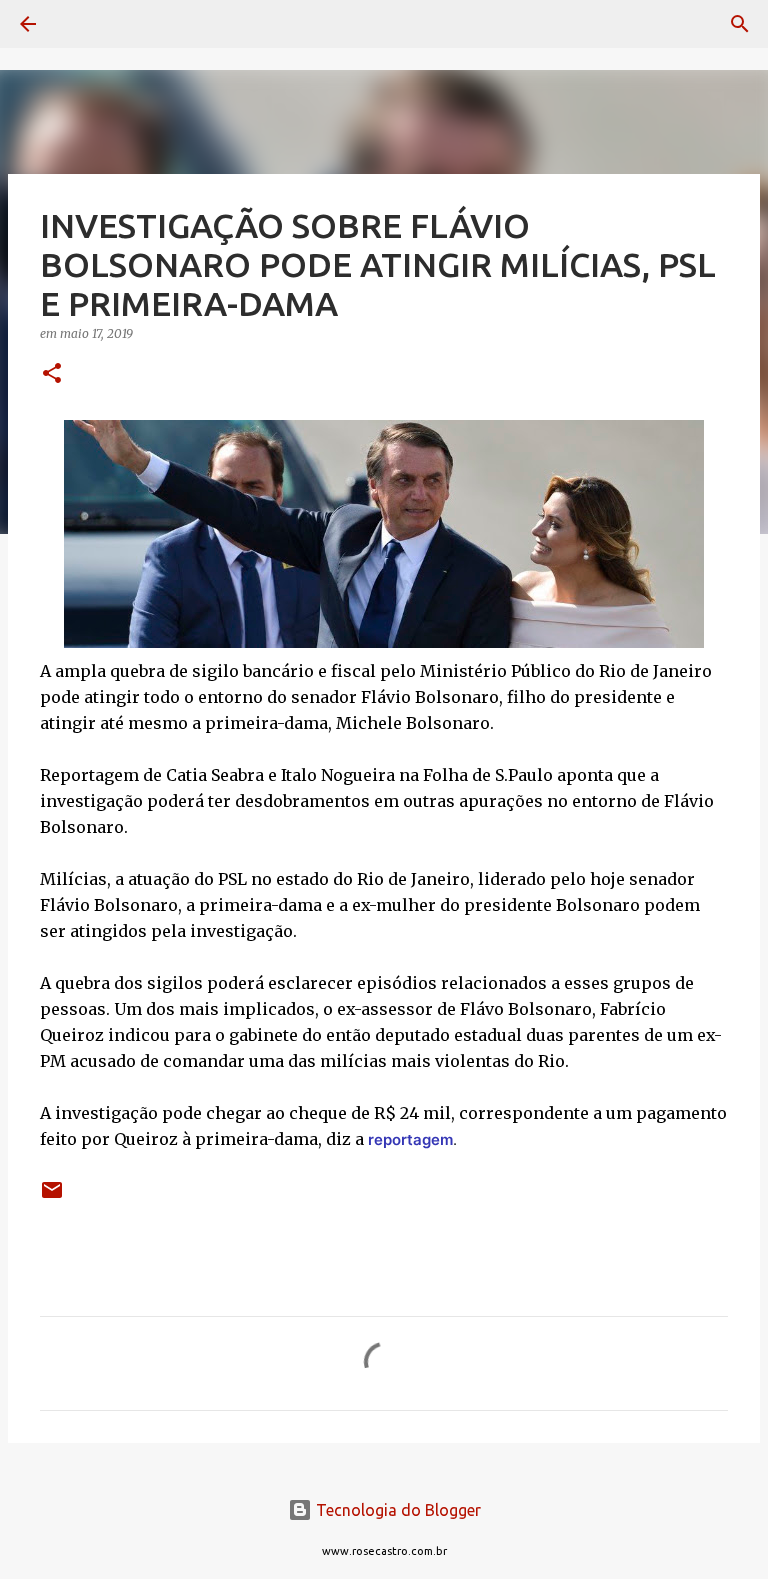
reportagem (410, 1139)
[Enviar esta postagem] (52, 1197)
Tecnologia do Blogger (396, 1510)
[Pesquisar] (84, 24)
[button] (52, 374)
